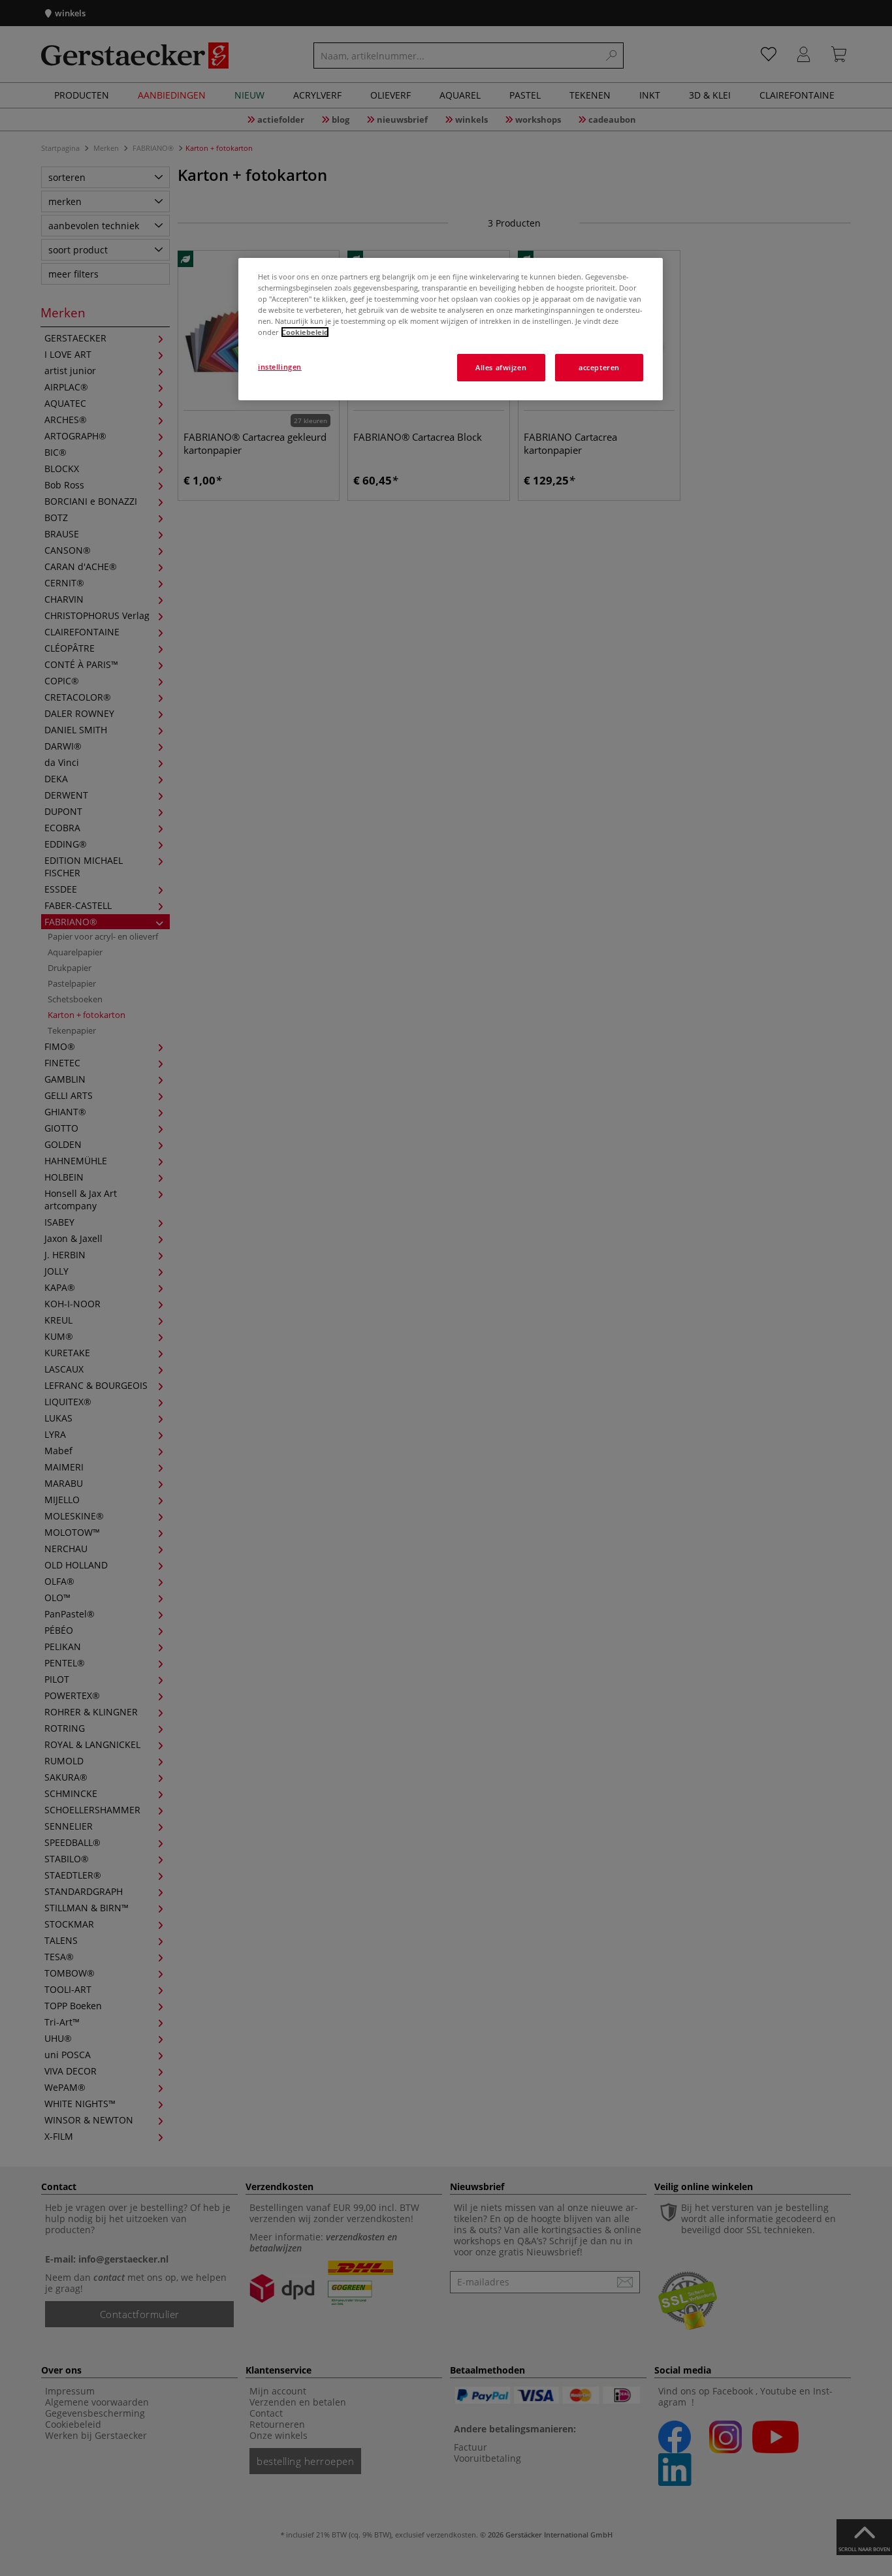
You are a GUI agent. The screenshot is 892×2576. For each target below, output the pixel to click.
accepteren (599, 367)
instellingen (280, 367)
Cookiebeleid (305, 332)
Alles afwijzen (501, 367)
